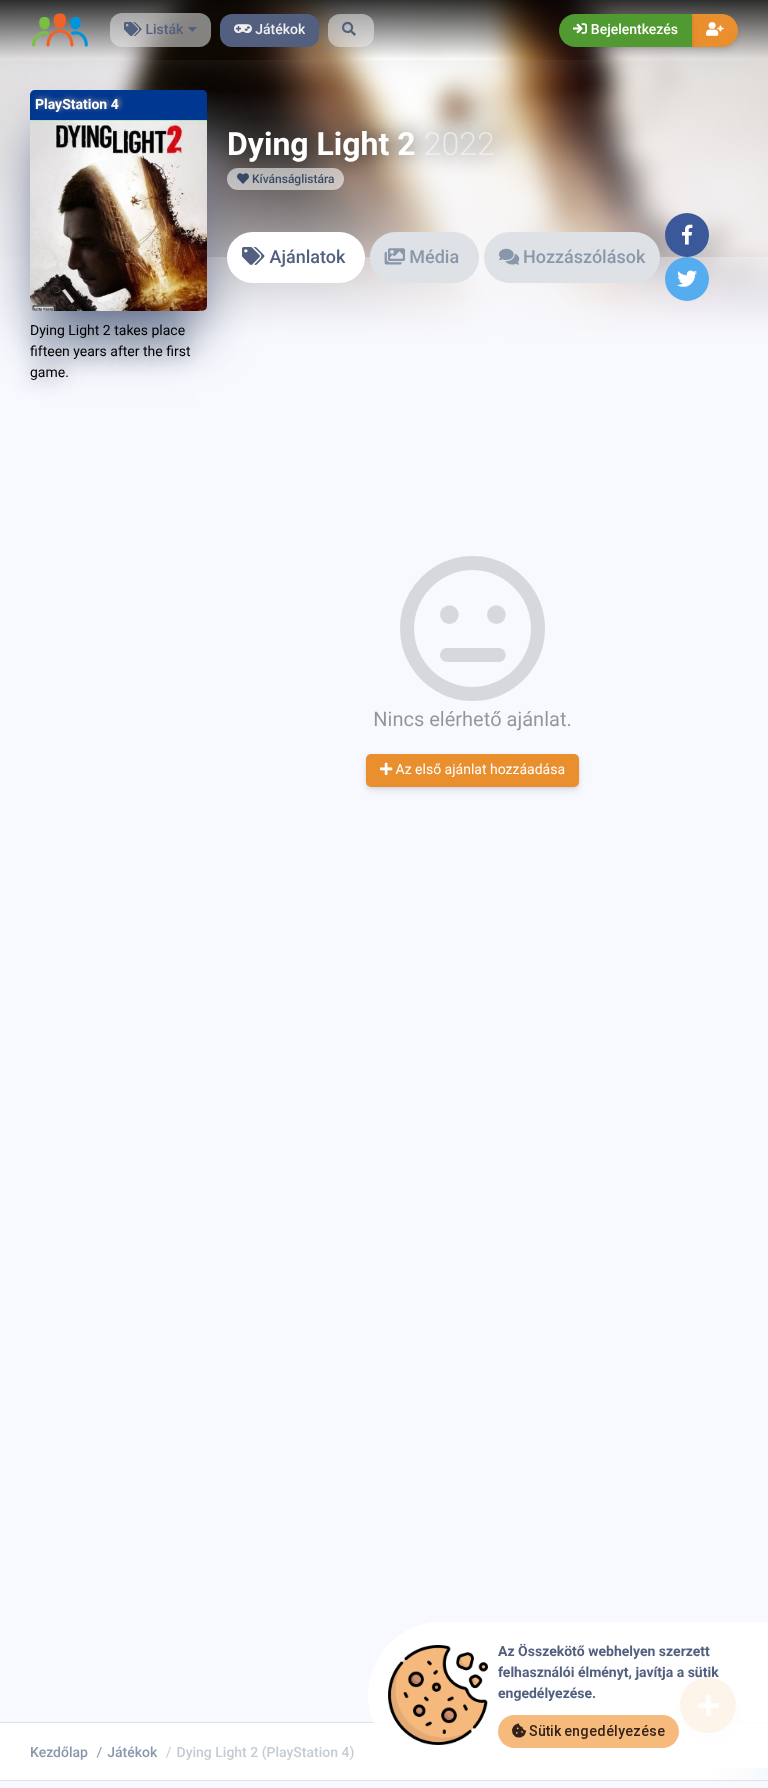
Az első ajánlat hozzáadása (478, 770)
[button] (351, 30)
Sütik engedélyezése (595, 1731)
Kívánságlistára (291, 179)
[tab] (296, 257)
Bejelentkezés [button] (632, 30)
